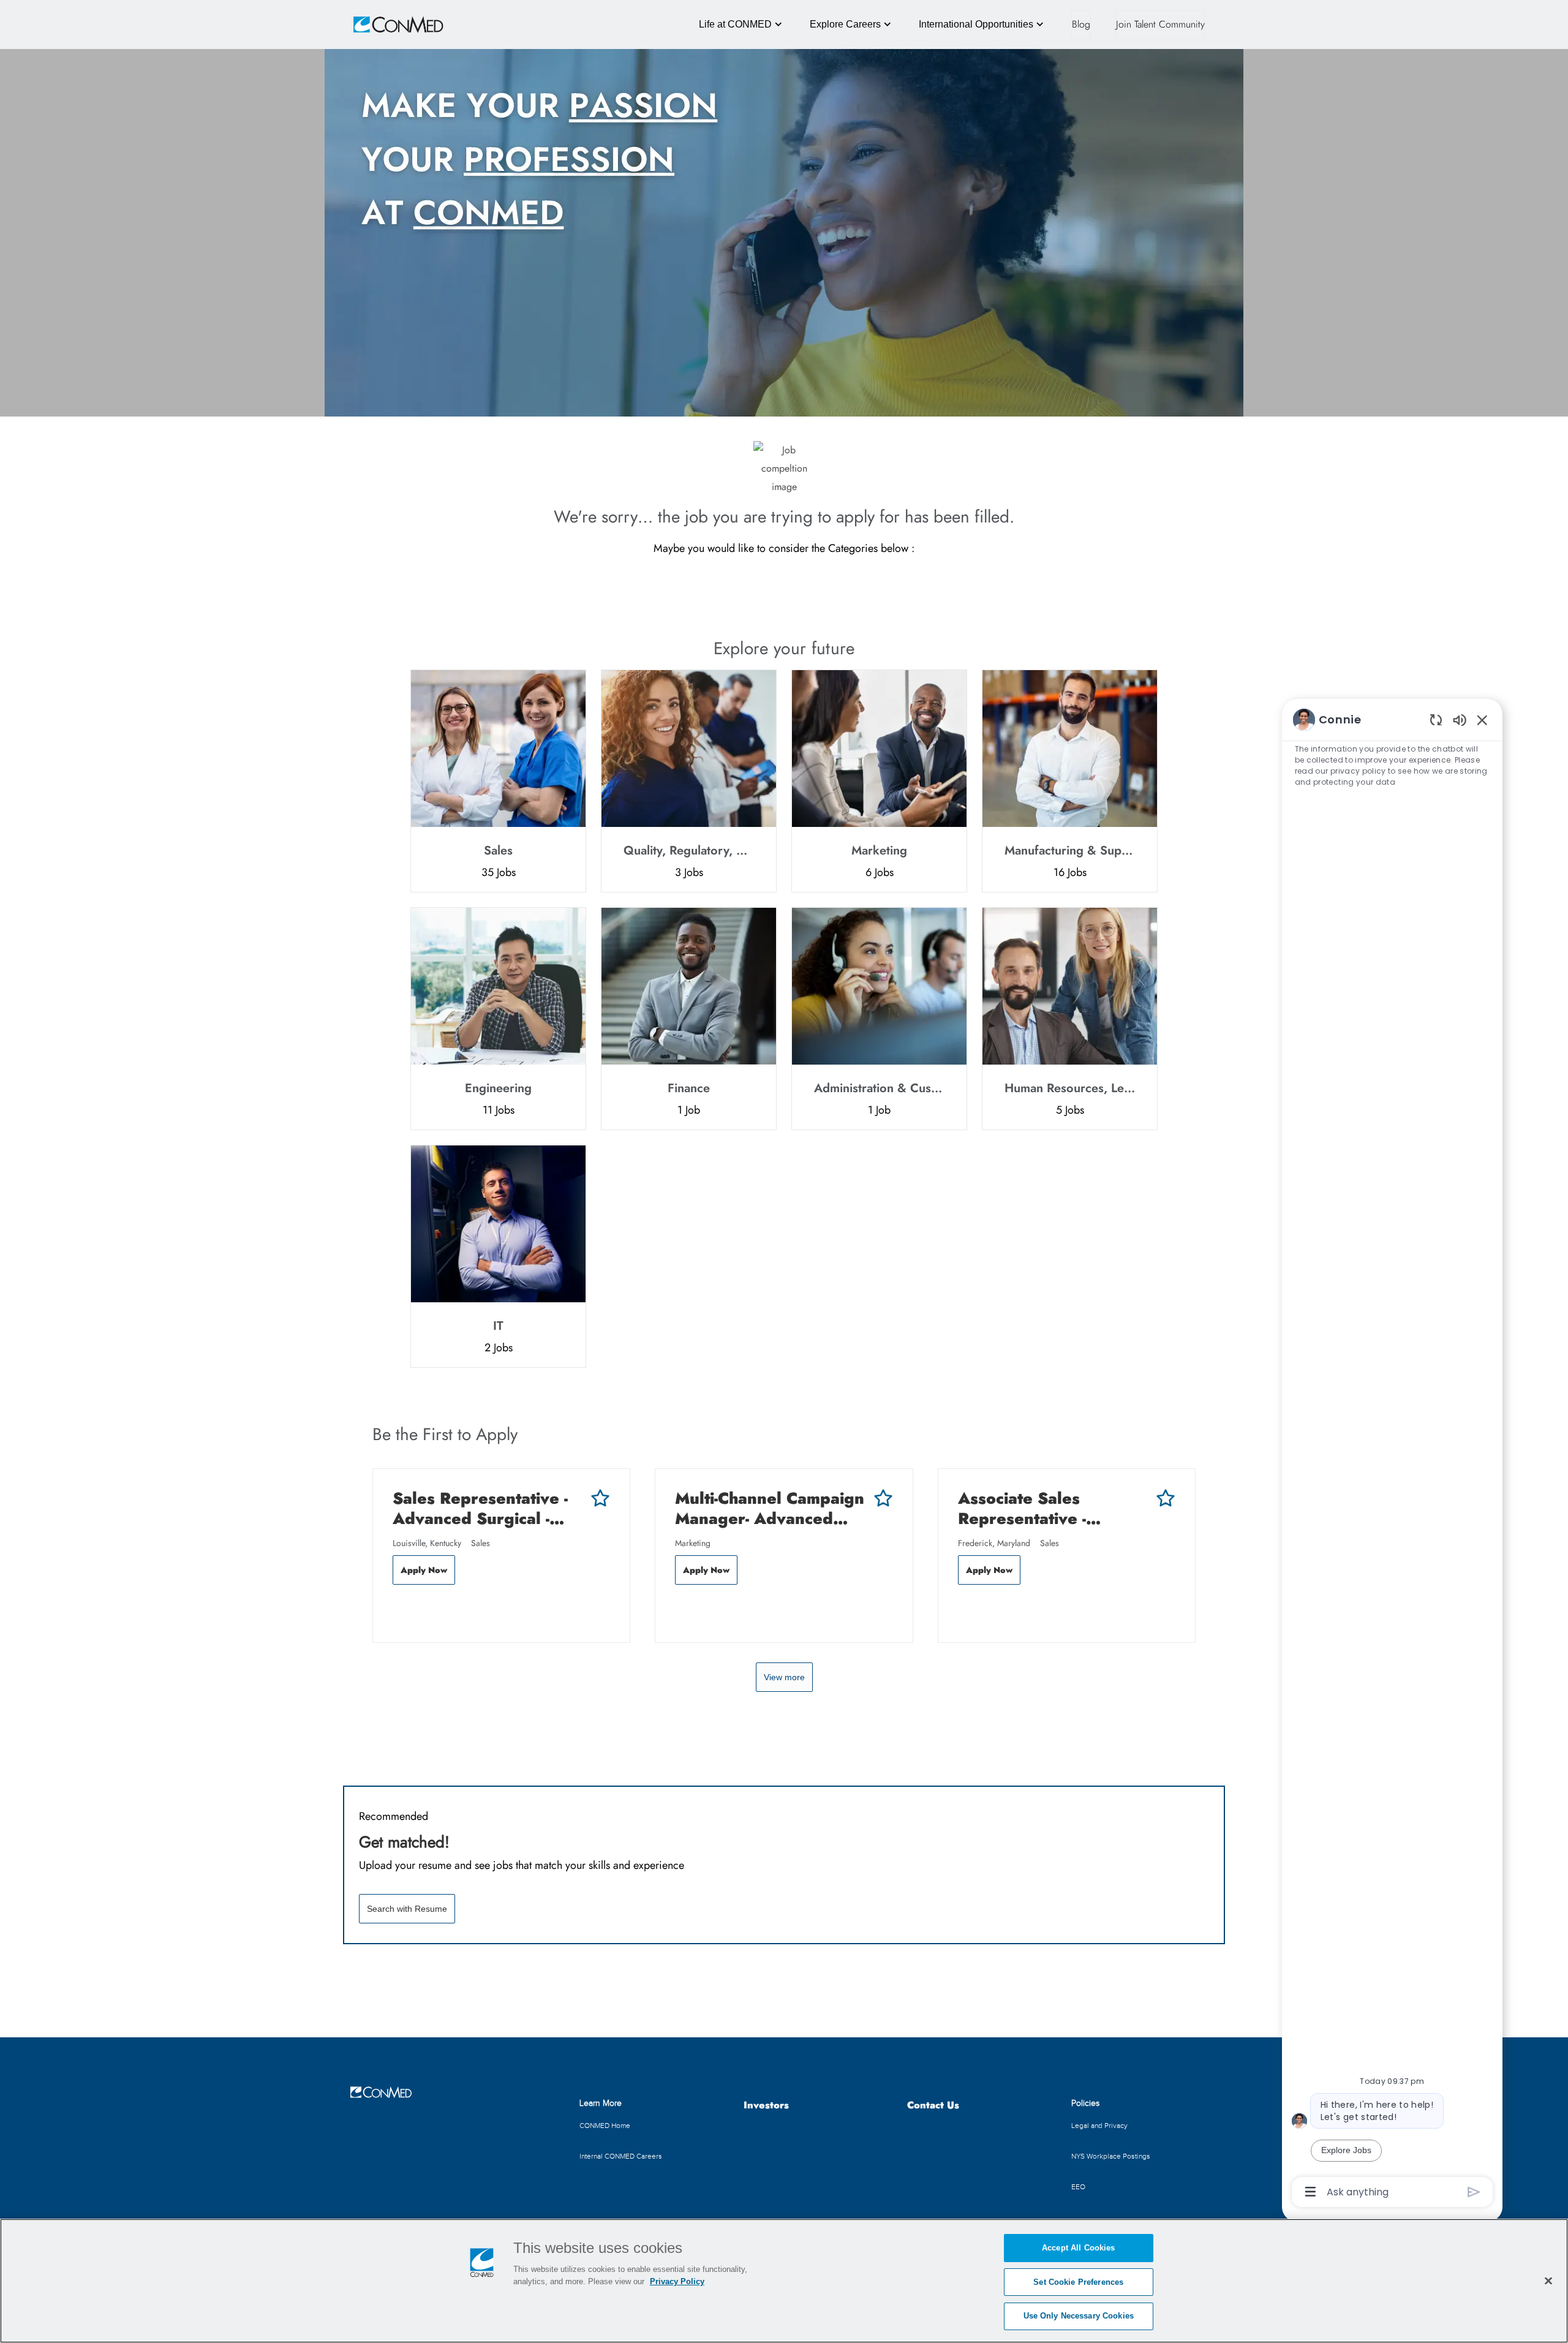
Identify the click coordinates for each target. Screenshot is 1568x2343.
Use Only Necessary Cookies (1079, 2316)
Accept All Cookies (1078, 2248)
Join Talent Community (1160, 24)
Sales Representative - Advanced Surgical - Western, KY (480, 1508)
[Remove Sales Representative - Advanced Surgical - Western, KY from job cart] (399, 1610)
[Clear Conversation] (1436, 719)
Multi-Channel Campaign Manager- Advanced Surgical (770, 1508)
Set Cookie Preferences (1078, 2282)
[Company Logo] (381, 25)
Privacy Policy (677, 2281)
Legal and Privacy (1099, 2126)
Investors (766, 2106)
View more (784, 1677)
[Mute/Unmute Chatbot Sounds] (1460, 719)
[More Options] (1310, 2192)
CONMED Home (605, 2126)
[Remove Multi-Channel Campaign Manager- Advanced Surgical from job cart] (681, 1610)
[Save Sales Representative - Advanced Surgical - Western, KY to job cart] (600, 1498)
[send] (1474, 2192)
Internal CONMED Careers (621, 2156)
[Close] (1548, 2281)
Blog (1081, 24)
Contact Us (933, 2106)
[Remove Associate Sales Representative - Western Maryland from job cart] (964, 1610)
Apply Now (424, 1570)
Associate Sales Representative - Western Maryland (1031, 1508)
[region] (1392, 1455)
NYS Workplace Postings (1111, 2156)
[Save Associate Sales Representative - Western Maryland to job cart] (1166, 1498)
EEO (1078, 2187)
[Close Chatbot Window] (1482, 720)
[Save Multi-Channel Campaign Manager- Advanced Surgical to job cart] (883, 1498)
